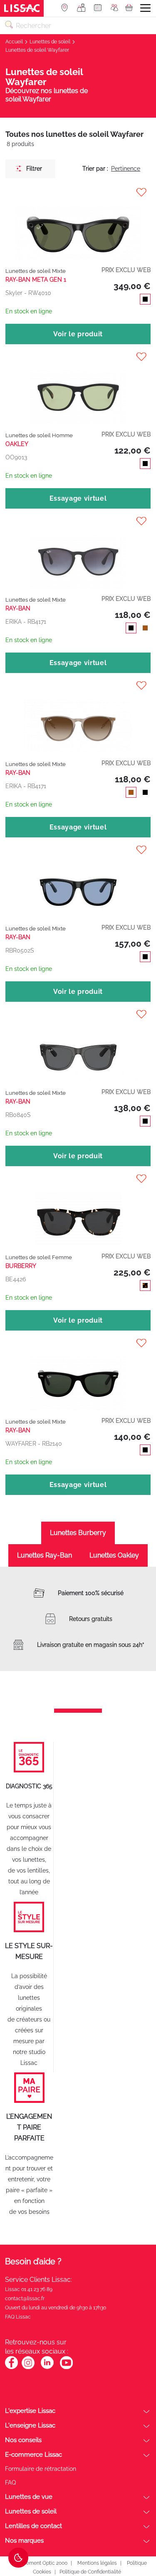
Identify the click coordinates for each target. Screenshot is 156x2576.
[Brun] (144, 629)
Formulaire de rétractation (41, 2469)
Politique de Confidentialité (90, 2572)
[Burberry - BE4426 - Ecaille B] (78, 1211)
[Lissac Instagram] (28, 2368)
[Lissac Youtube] (66, 2367)
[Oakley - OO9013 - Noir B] (78, 389)
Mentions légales (97, 2563)
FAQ (10, 2483)
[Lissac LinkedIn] (47, 2368)
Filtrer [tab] (34, 169)
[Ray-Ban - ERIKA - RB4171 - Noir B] (78, 553)
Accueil (15, 42)
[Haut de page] (137, 2538)
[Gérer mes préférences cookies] (18, 2558)
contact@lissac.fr (25, 2299)
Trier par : (95, 169)
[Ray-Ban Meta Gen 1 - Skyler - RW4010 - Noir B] (78, 224)
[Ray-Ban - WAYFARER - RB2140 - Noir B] (78, 1375)
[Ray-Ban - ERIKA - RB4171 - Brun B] (78, 717)
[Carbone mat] (144, 465)
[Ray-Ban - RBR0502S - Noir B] (78, 882)
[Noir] (144, 300)
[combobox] (78, 25)
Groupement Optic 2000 (39, 2563)
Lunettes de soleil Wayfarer (37, 50)
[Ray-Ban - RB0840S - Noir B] (78, 1046)
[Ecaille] (144, 1287)
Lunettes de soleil (51, 42)
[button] (78, 192)
